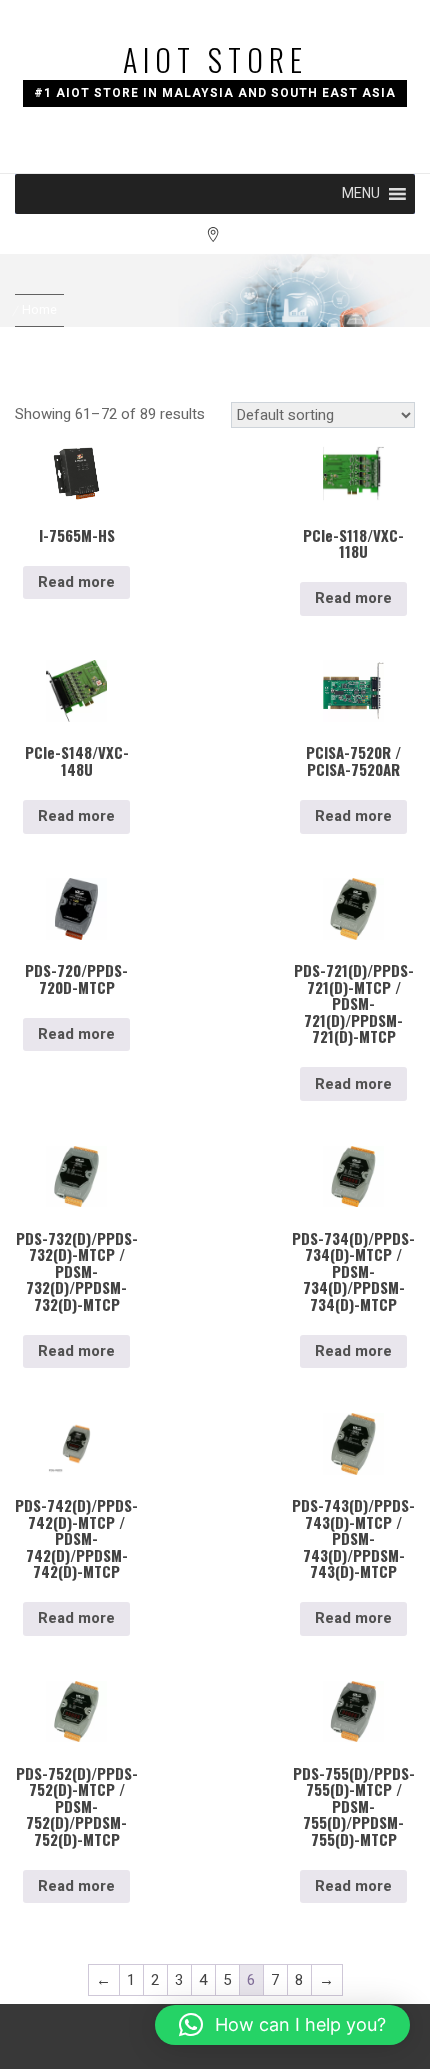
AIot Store (215, 59)
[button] (361, 194)
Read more (76, 582)
